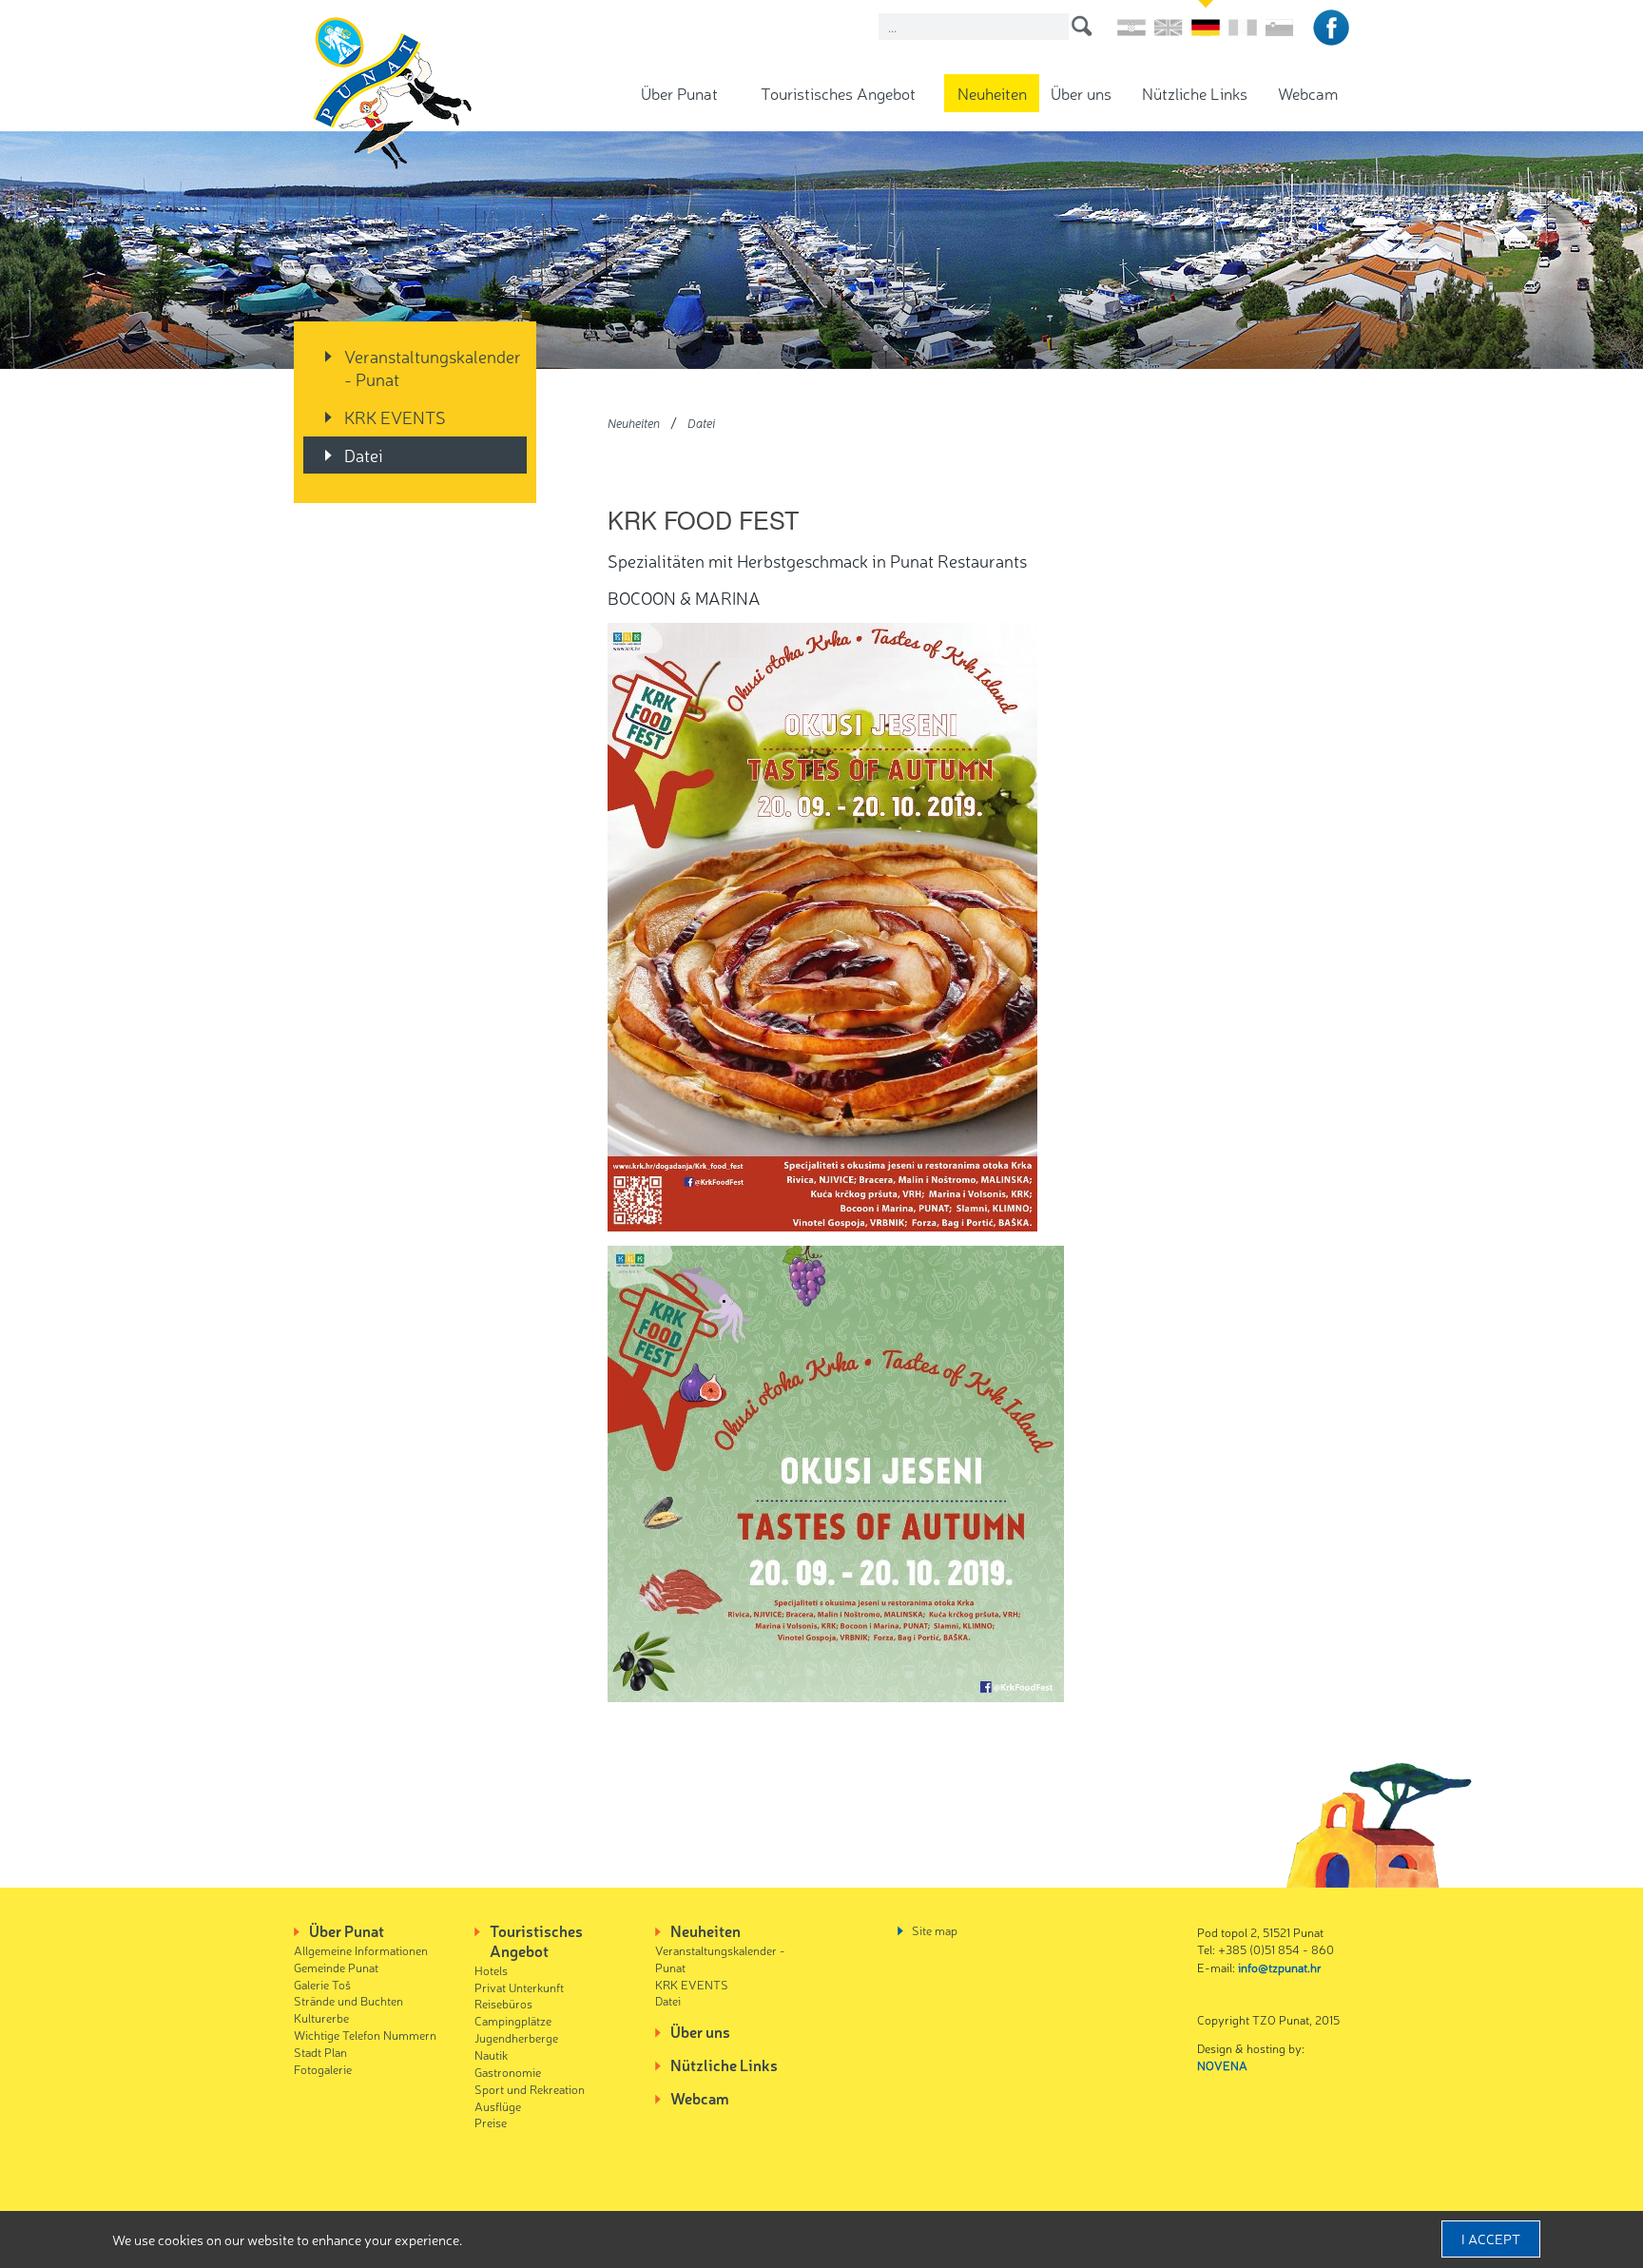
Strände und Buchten (348, 2000)
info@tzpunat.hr (1280, 1967)
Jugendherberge (516, 2037)
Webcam (1308, 93)
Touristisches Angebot (838, 93)
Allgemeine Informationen (361, 1950)
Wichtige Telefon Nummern (365, 2035)
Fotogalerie (323, 2069)
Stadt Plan (320, 2052)
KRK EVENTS (395, 417)
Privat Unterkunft (519, 1987)
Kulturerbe (321, 2017)
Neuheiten (992, 93)
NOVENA (1222, 2065)
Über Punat (679, 93)
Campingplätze (513, 2020)
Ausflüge (498, 2106)
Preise (491, 2122)
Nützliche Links (1195, 93)
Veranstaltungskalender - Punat (433, 367)
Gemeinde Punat (336, 1967)
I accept (1491, 2239)
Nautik (491, 2055)
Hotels (491, 1970)
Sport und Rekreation (530, 2089)
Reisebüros (503, 2003)
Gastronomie (508, 2072)
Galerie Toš (322, 1984)
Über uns (1081, 93)
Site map (935, 1930)
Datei (364, 455)
